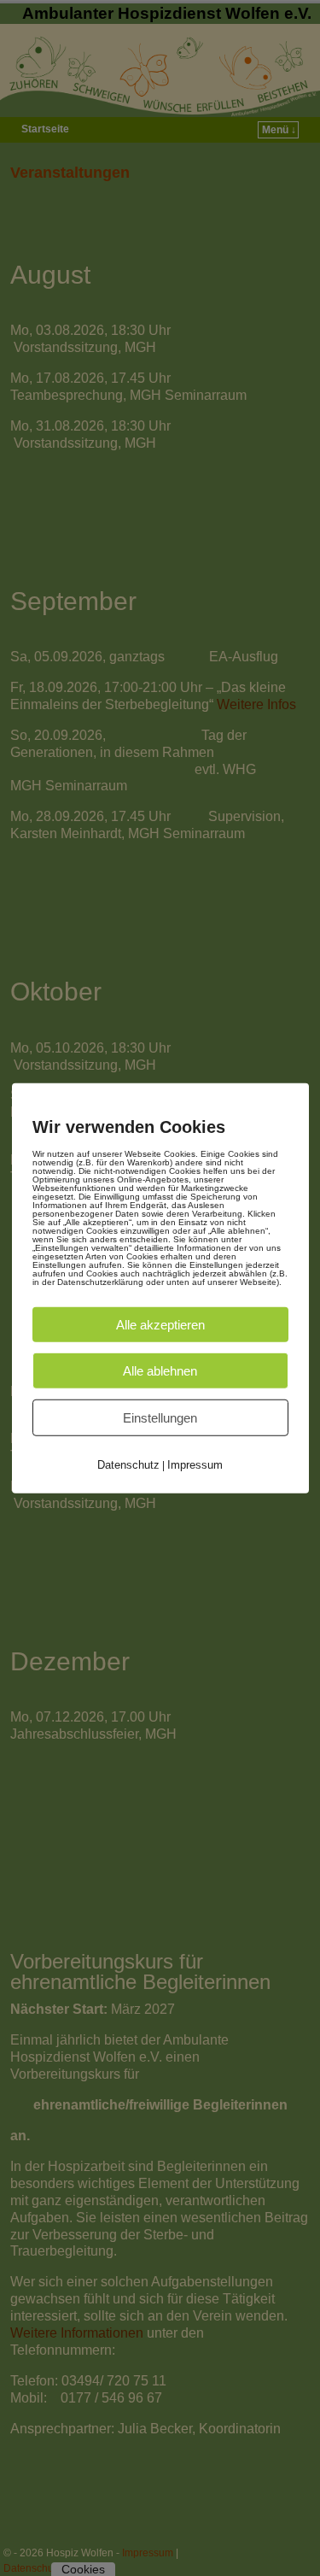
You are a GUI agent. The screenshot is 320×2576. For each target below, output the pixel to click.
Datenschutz (128, 1464)
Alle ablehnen (160, 1370)
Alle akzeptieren (160, 1324)
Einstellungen (160, 1417)
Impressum (195, 1464)
